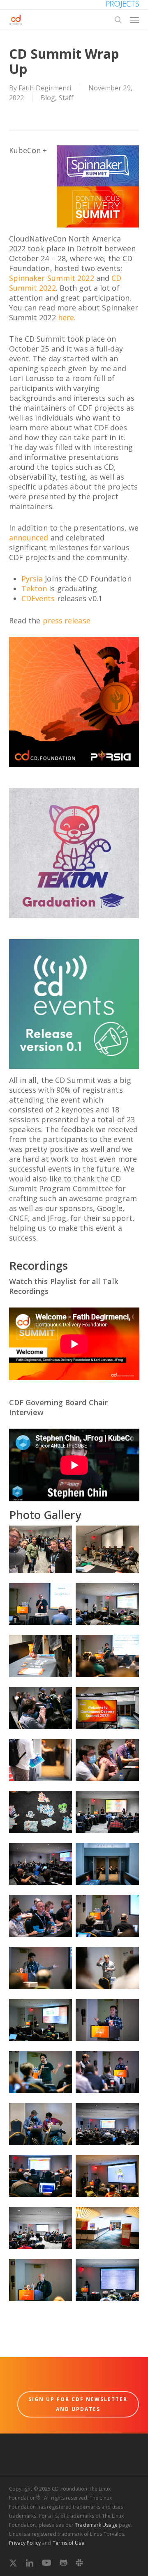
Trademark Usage (96, 2525)
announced (29, 538)
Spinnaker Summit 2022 (52, 278)
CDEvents (38, 598)
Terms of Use (68, 2543)
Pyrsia (32, 579)
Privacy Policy (25, 2543)
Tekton (34, 588)
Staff (66, 98)
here (66, 317)
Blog (48, 98)
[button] (134, 20)
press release (67, 620)
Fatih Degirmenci (45, 88)
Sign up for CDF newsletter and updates (78, 2404)
